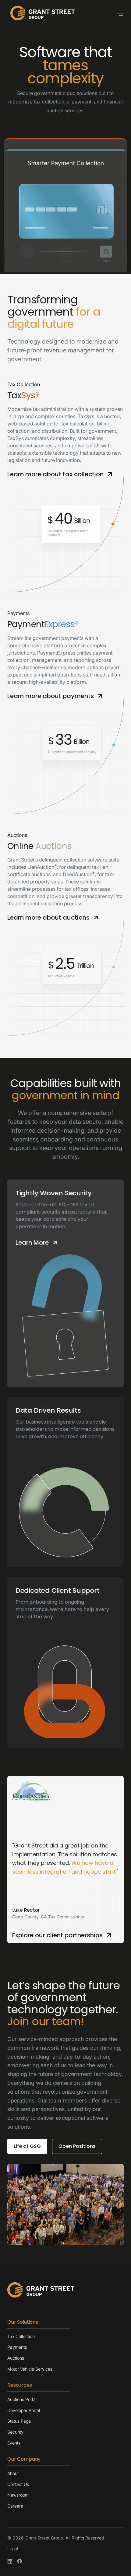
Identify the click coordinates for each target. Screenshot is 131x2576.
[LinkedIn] (10, 2561)
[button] (120, 13)
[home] (41, 13)
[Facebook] (19, 2561)
